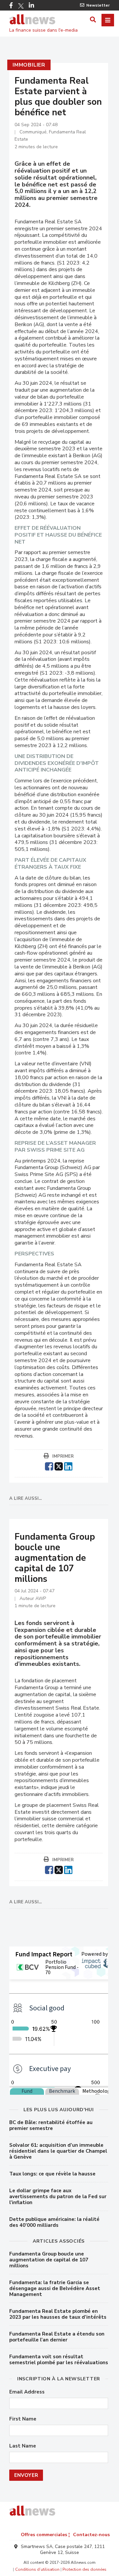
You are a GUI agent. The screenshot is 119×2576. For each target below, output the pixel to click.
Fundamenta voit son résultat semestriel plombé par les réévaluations (59, 2360)
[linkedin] (68, 1466)
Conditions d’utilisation (37, 2569)
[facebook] (49, 1466)
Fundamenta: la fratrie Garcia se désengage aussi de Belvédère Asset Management (55, 2288)
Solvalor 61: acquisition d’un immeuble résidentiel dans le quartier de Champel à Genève (58, 2151)
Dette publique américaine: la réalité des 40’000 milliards (54, 2222)
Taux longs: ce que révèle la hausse (52, 2174)
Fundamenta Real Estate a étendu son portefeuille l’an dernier (57, 2337)
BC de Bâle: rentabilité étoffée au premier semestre (51, 2125)
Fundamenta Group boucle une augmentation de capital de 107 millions (49, 2260)
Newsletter (98, 5)
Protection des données (84, 2569)
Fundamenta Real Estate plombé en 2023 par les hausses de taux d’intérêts (58, 2314)
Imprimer (63, 1456)
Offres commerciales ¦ (45, 2535)
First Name (23, 2419)
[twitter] (59, 1466)
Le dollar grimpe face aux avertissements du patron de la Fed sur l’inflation (58, 2197)
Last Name (23, 2446)
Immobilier (29, 65)
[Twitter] (21, 6)
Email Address (27, 2392)
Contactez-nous (91, 2535)
